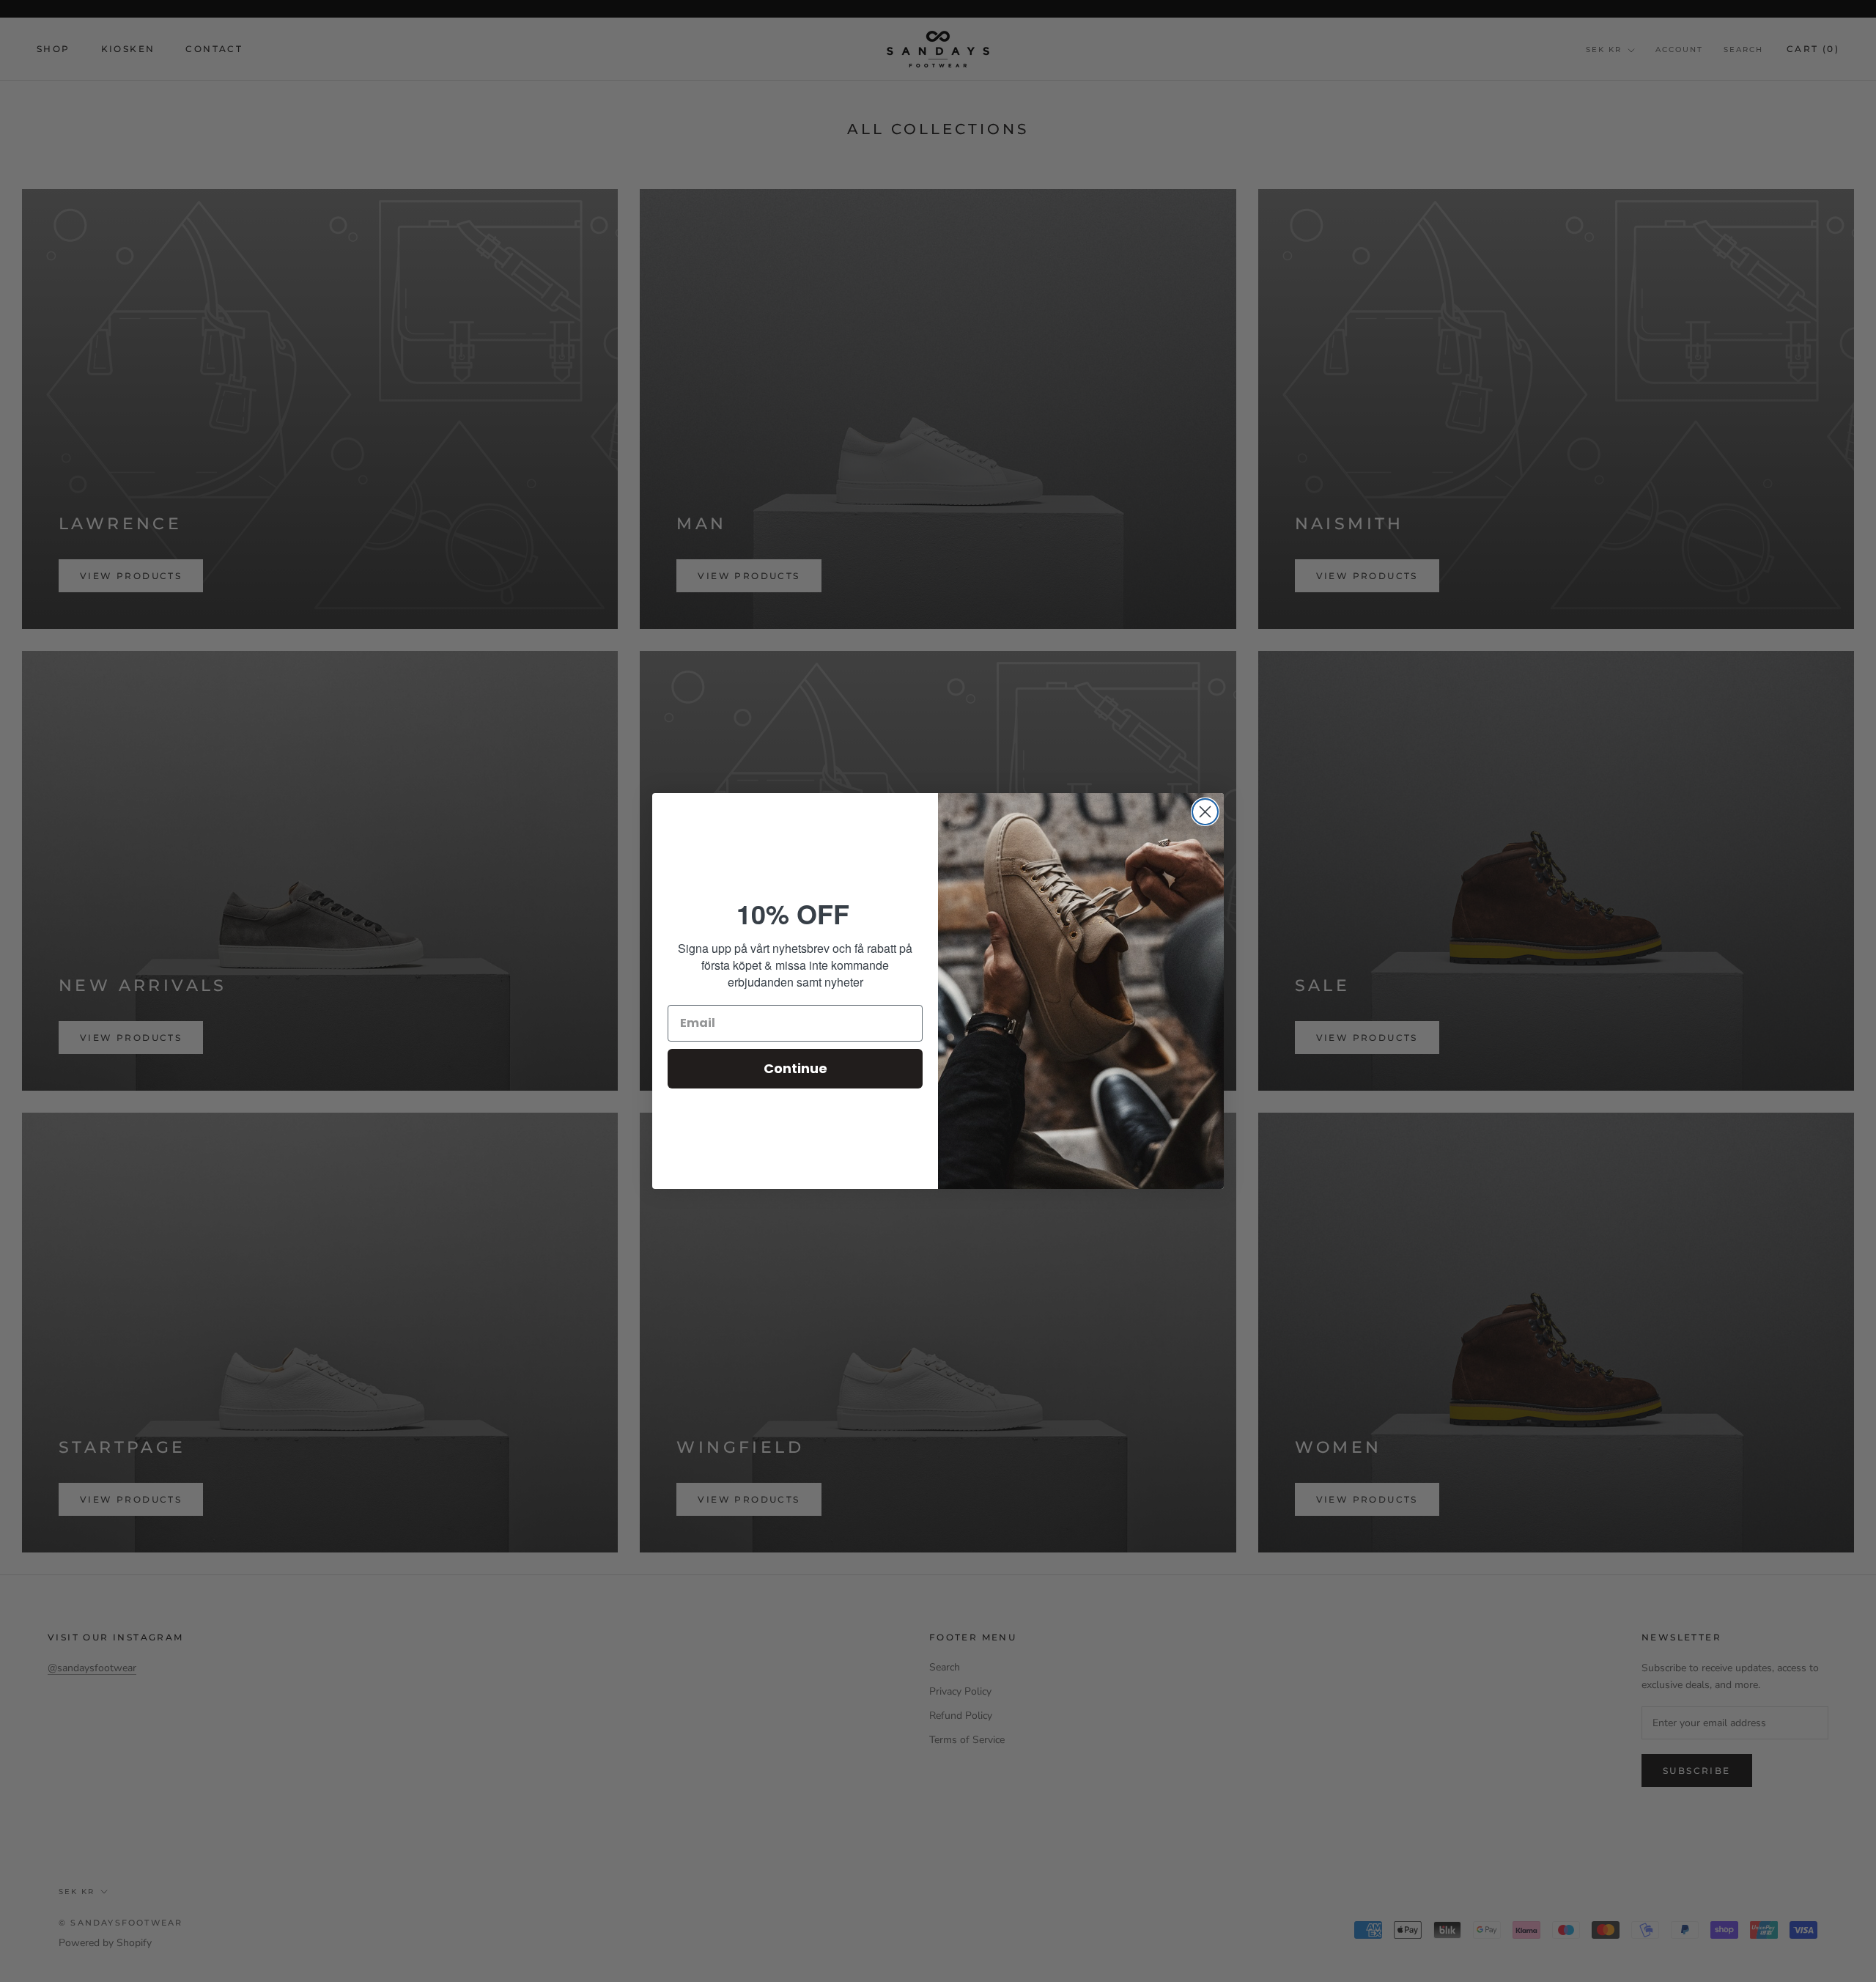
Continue (795, 1068)
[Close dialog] (1205, 812)
